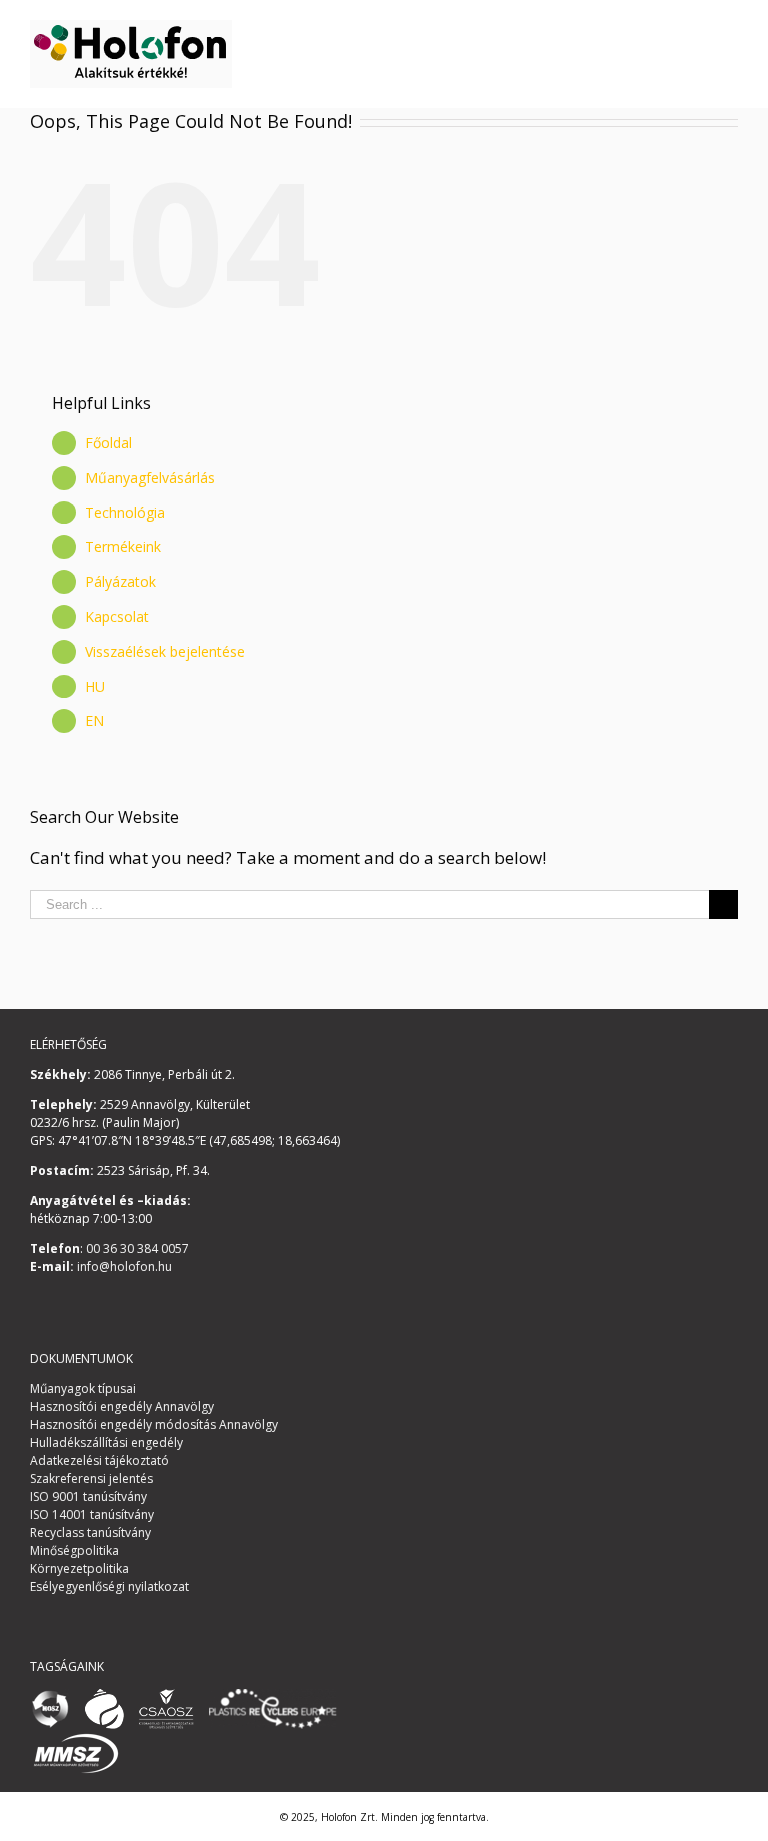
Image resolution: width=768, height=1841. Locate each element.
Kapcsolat (117, 616)
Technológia (125, 512)
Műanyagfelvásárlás (150, 477)
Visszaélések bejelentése (165, 651)
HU (95, 686)
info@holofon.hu (123, 1266)
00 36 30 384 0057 (136, 1248)
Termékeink (123, 546)
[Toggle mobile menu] (730, 30)
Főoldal (108, 442)
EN (94, 720)
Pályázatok (120, 581)
